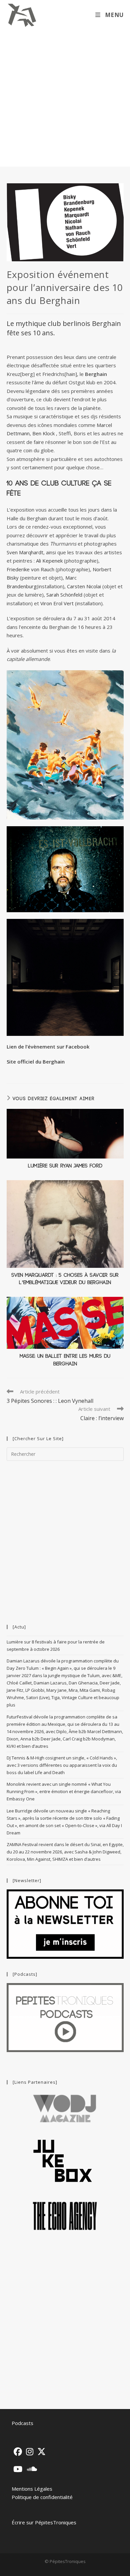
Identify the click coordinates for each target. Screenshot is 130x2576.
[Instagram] (30, 2452)
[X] (41, 2452)
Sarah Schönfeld (64, 595)
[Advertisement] (65, 98)
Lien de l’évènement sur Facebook (48, 1047)
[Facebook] (18, 2452)
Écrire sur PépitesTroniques (44, 2522)
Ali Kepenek (49, 561)
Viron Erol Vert (57, 603)
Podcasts (22, 2423)
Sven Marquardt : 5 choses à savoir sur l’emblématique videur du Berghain (65, 1279)
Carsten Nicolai (84, 586)
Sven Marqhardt (25, 552)
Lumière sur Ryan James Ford (65, 1166)
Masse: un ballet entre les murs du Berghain (65, 1360)
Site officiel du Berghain (36, 1062)
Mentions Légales (32, 2489)
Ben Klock (44, 433)
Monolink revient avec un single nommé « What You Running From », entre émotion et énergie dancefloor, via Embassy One (64, 1791)
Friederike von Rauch (30, 569)
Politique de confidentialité (42, 2497)
